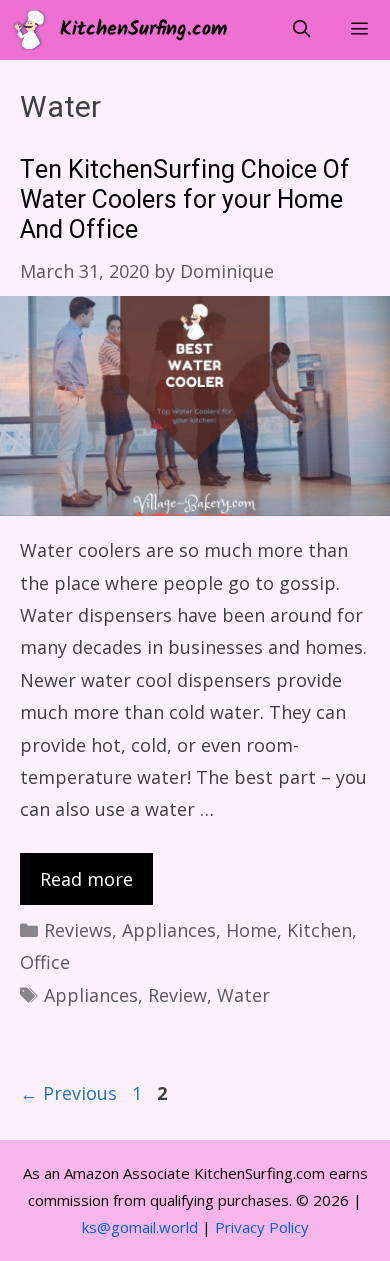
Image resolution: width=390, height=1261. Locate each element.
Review (177, 995)
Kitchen (319, 930)
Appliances (169, 930)
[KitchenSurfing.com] (35, 30)
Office (45, 962)
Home (251, 930)
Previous (68, 1093)
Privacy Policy (262, 1227)
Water (243, 995)
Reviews (78, 930)
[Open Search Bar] (301, 30)
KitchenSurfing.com (143, 30)
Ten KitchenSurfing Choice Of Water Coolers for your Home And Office (185, 200)
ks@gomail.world (140, 1227)
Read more (86, 879)
